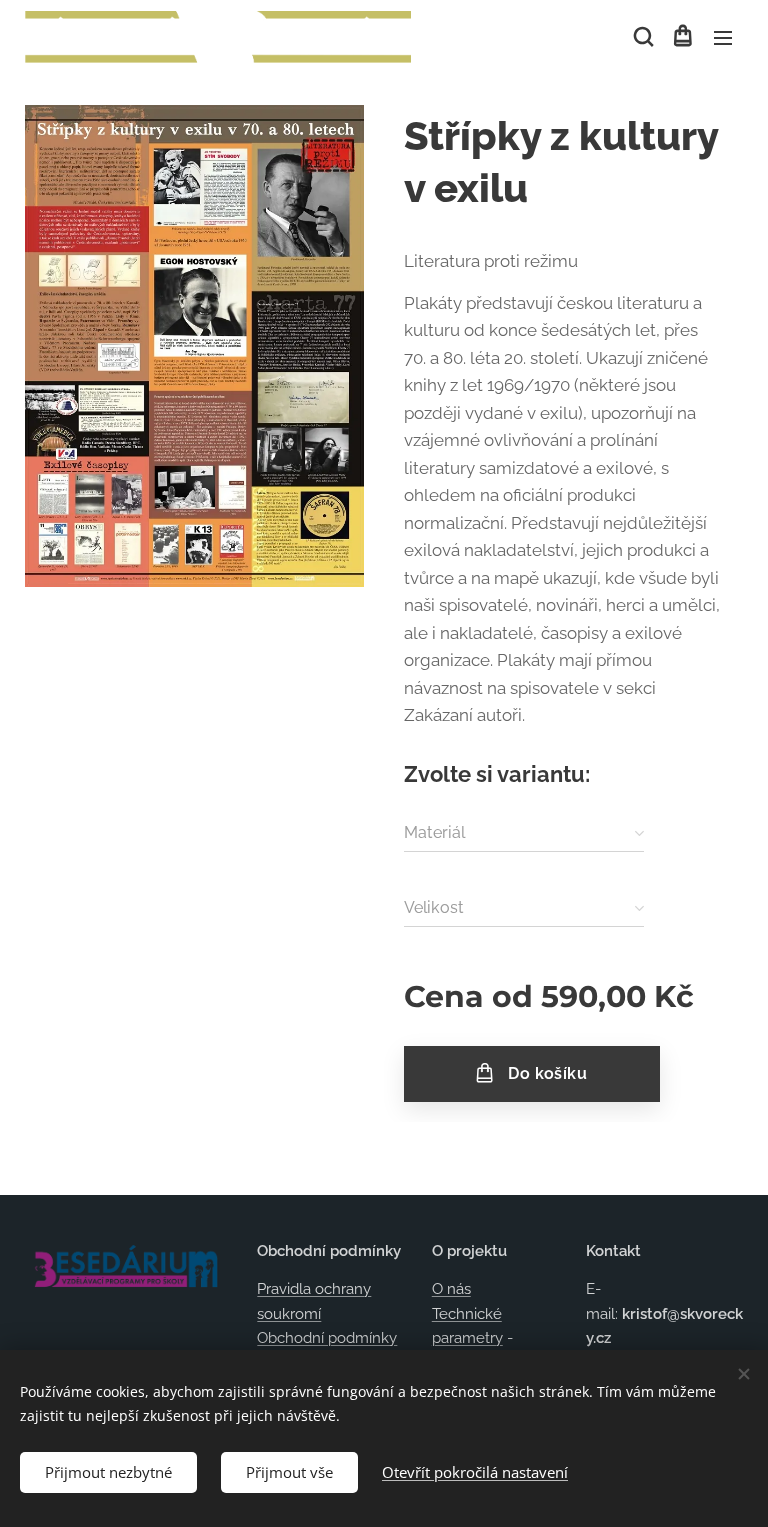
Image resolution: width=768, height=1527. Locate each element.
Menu (723, 37)
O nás (451, 1289)
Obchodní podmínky (327, 1338)
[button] (642, 37)
